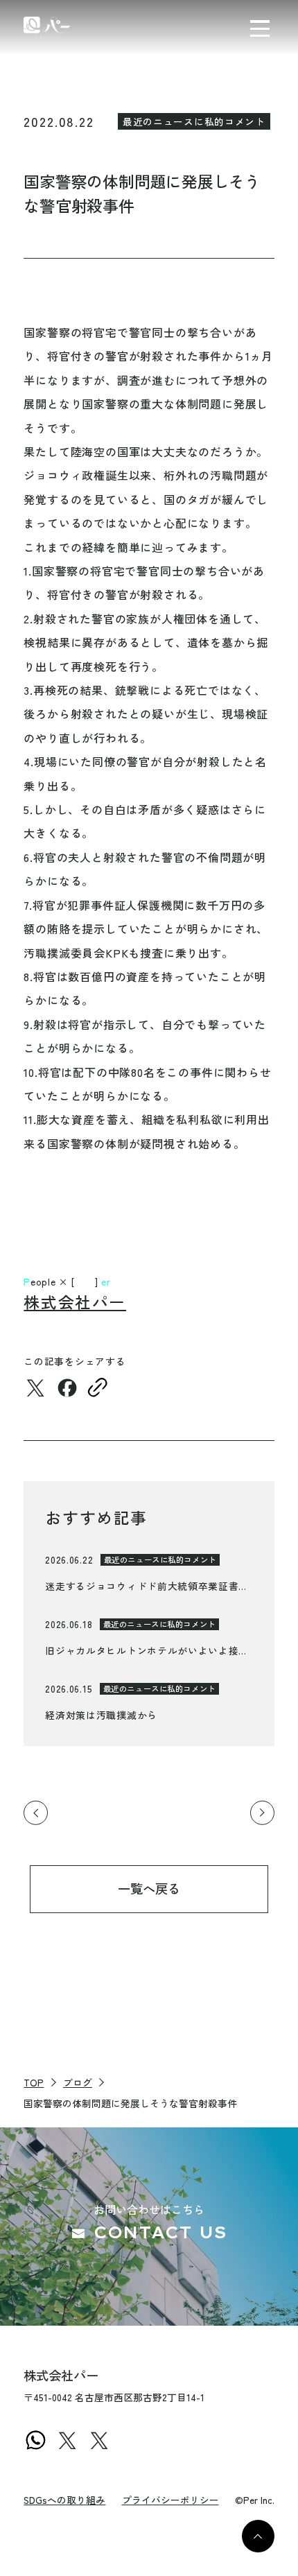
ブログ (78, 2082)
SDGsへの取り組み (64, 2500)
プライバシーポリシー (170, 2500)
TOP (34, 2082)
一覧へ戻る (149, 1888)
